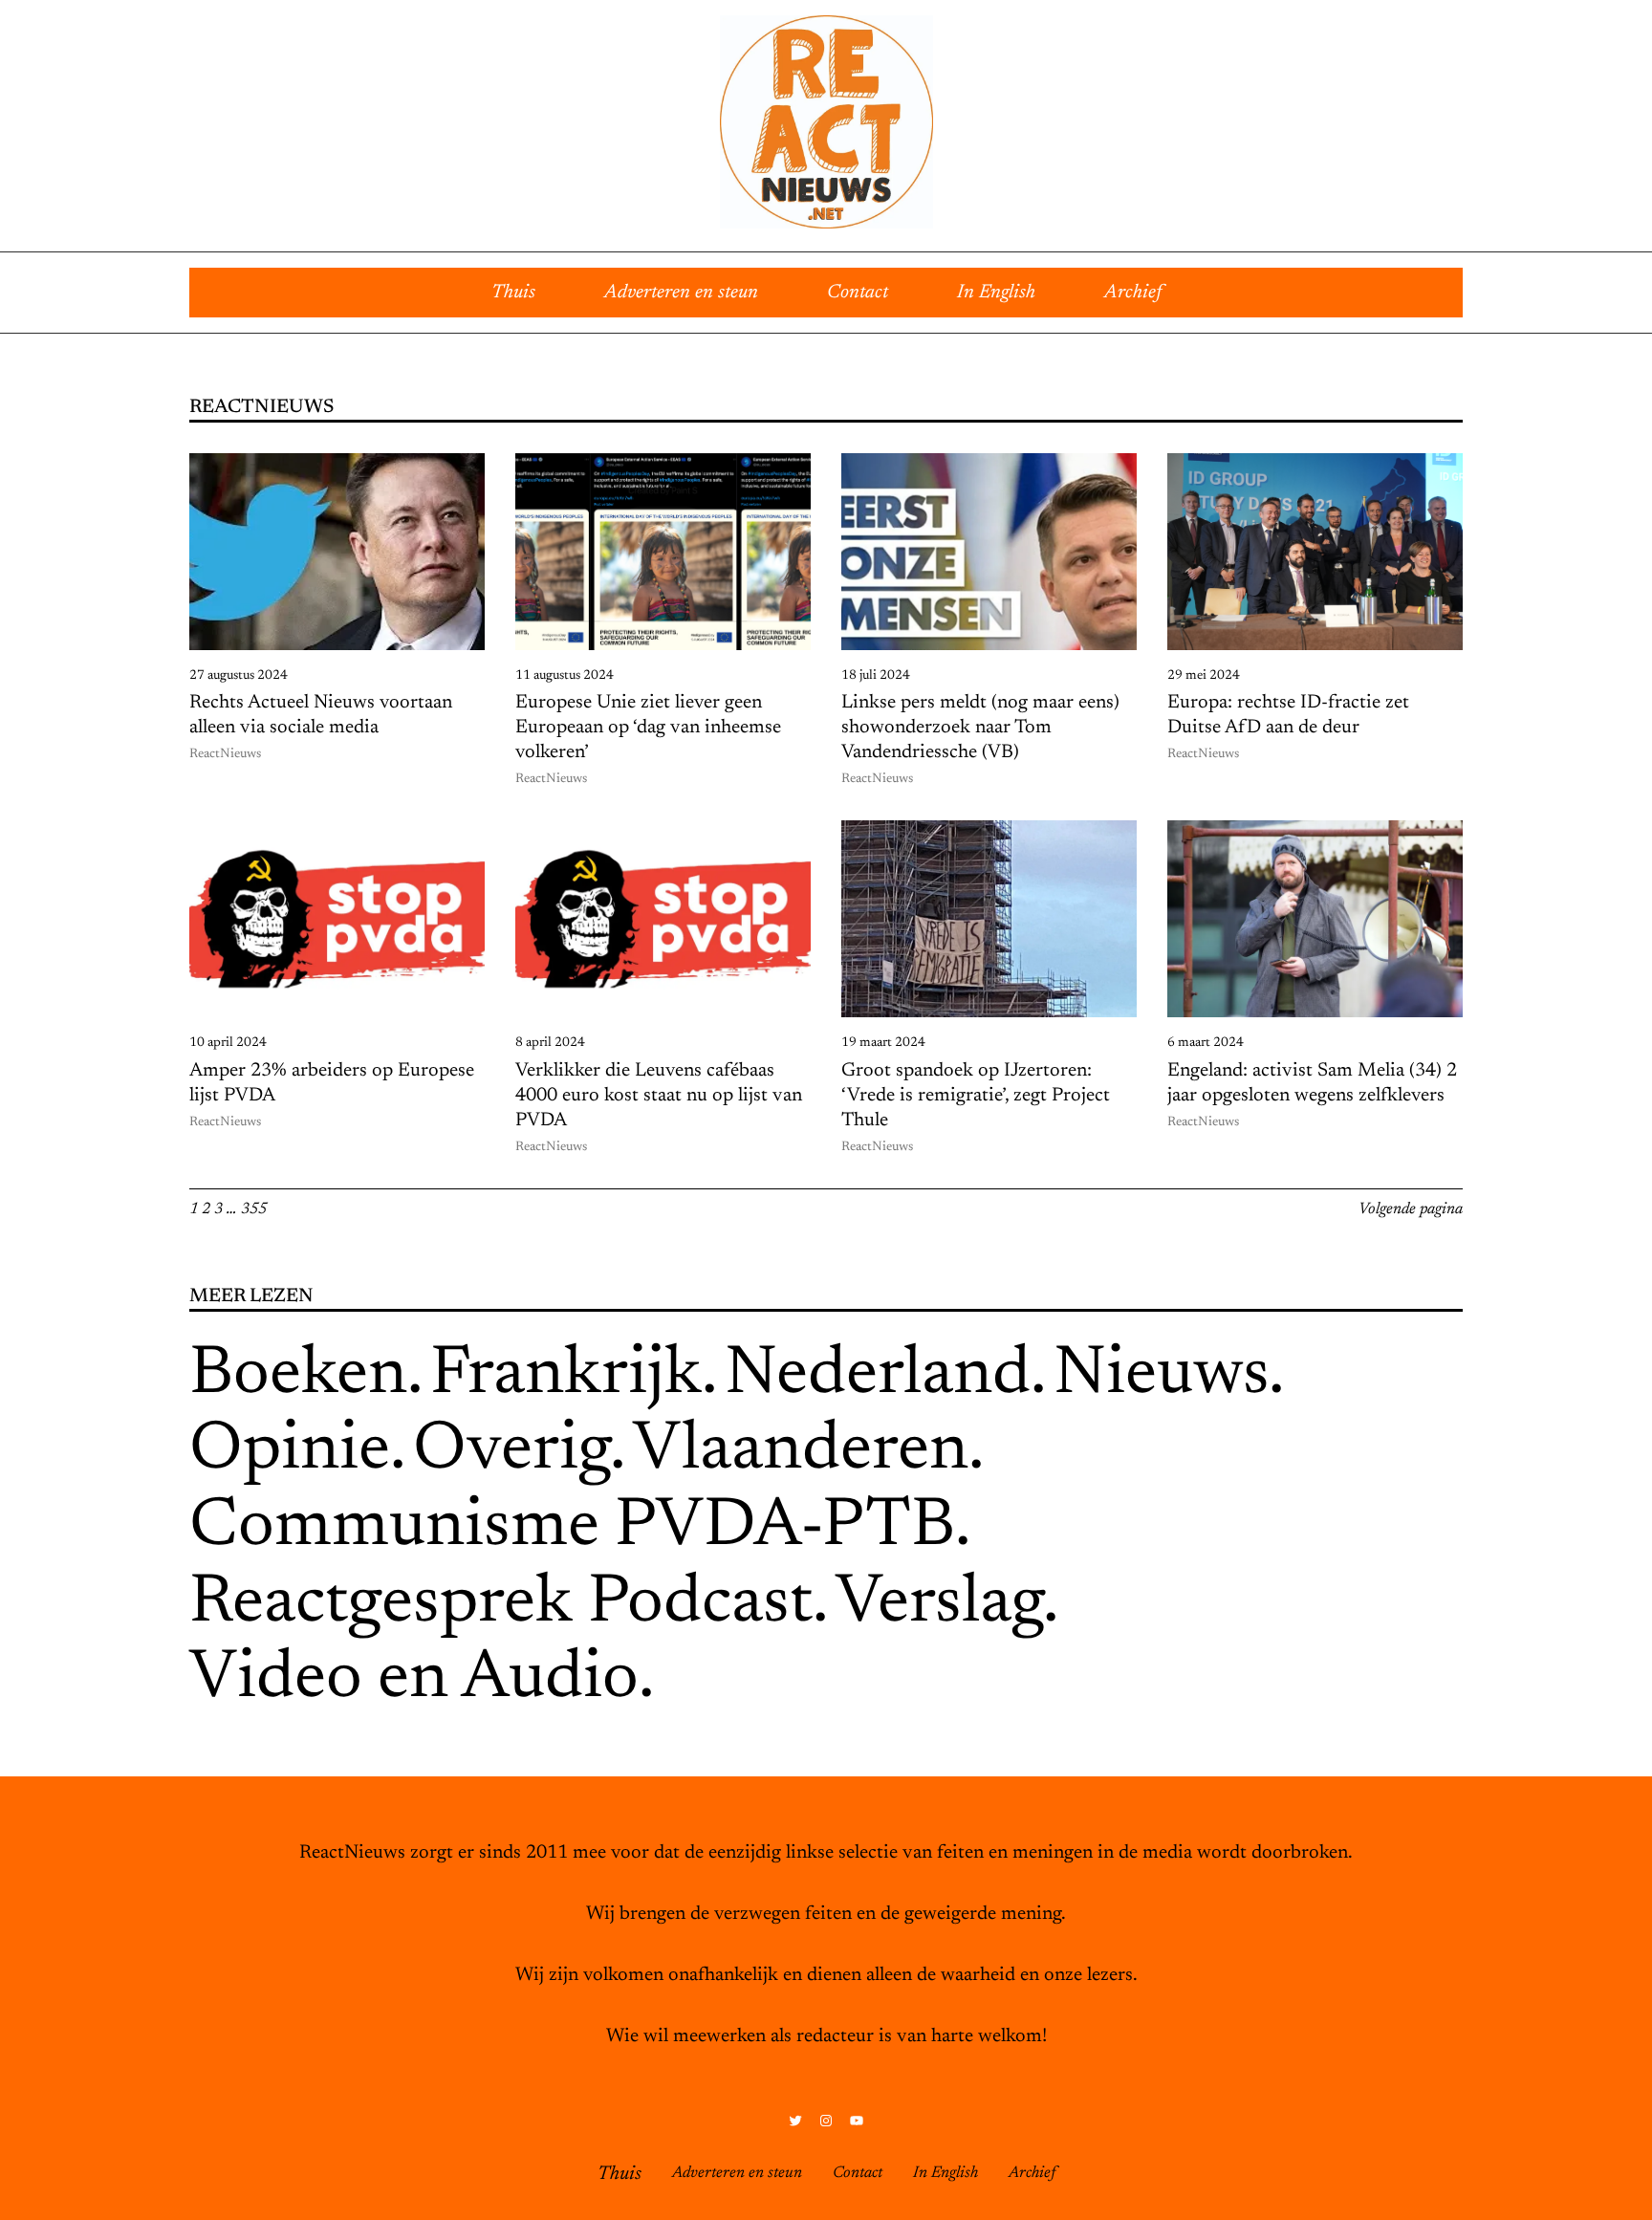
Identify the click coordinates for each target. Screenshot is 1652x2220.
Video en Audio (414, 1680)
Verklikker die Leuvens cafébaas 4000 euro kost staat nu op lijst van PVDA (659, 1096)
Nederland (878, 1376)
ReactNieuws (225, 754)
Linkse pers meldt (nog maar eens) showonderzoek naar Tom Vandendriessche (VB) (980, 728)
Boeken (298, 1376)
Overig (511, 1451)
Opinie (290, 1451)
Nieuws (1161, 1376)
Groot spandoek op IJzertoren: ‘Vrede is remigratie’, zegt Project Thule (976, 1096)
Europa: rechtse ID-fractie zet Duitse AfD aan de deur (1288, 715)
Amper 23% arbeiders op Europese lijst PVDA (332, 1083)
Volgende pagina (1411, 1209)
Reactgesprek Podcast (501, 1604)
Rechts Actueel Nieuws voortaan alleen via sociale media (321, 715)
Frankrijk (566, 1376)
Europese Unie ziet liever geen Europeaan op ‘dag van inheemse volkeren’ (648, 728)
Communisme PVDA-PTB (572, 1528)
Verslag (939, 1604)
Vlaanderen (801, 1451)
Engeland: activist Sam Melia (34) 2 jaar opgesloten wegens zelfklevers (1312, 1083)
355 (254, 1209)
